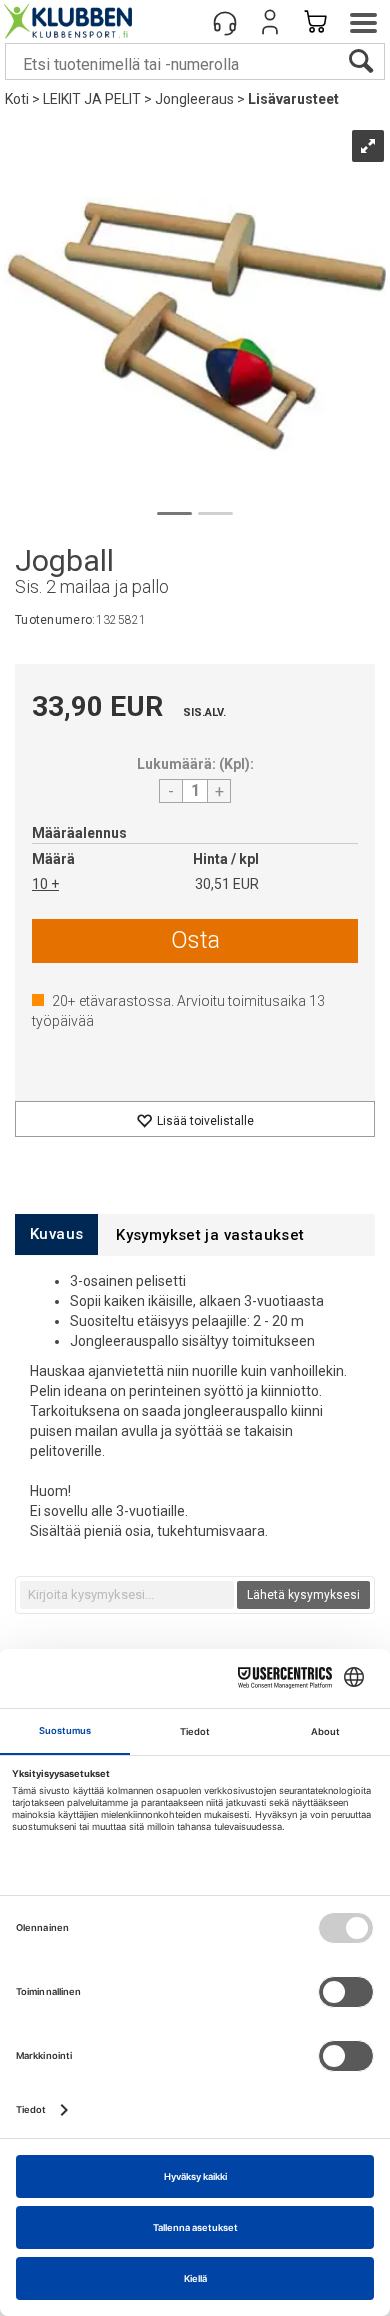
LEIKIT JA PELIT (92, 99)
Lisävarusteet (293, 99)
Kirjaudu (270, 22)
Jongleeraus (194, 99)
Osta (195, 940)
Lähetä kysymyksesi (303, 1595)
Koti (17, 99)
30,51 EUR (227, 884)
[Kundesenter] (225, 22)
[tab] (56, 1234)
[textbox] (127, 1595)
